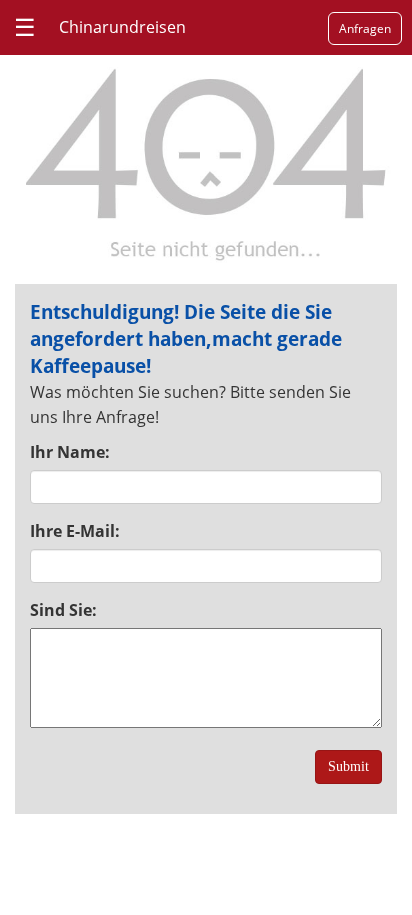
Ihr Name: (70, 452)
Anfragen (365, 28)
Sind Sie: (63, 610)
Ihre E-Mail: (75, 531)
